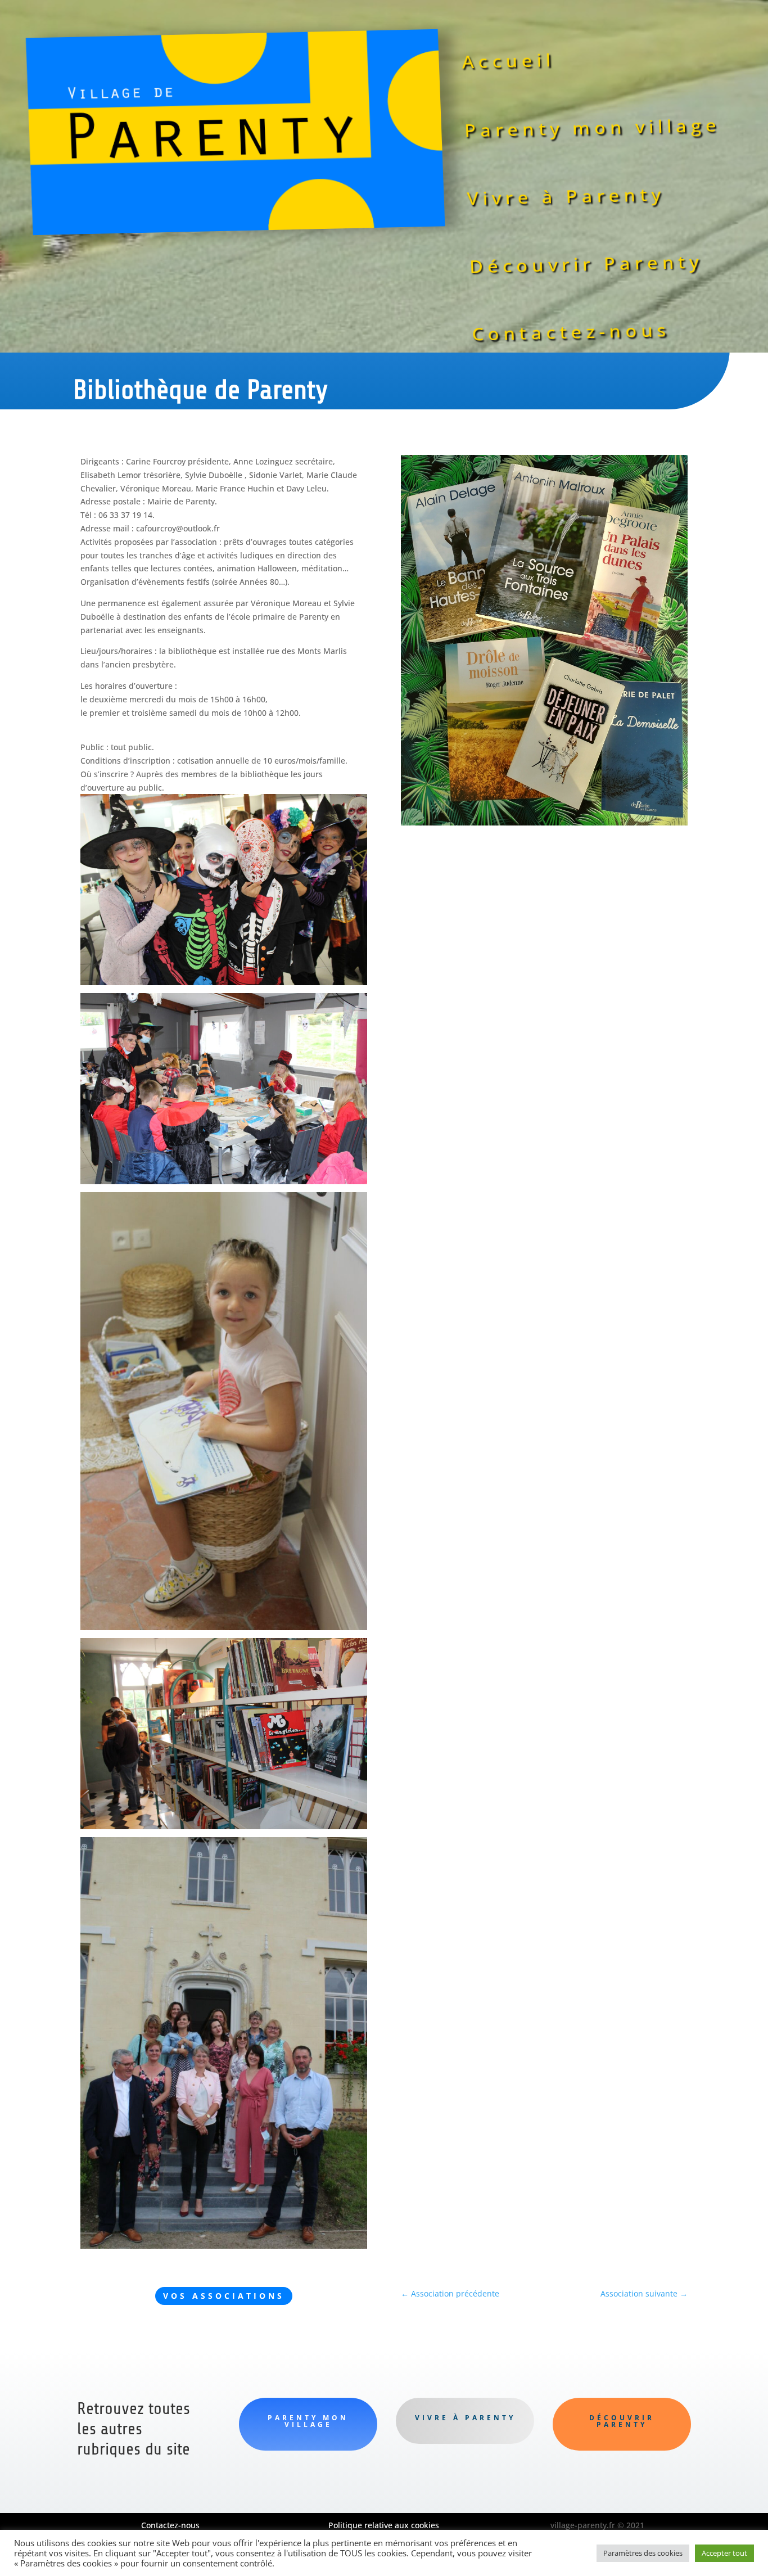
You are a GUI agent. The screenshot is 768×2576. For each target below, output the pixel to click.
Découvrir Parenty (586, 263)
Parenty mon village (592, 128)
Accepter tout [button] (724, 2553)
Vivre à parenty (465, 2418)
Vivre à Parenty (566, 196)
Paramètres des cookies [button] (643, 2553)
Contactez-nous (572, 332)
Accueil (509, 61)
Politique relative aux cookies (384, 2525)
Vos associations (224, 2296)
